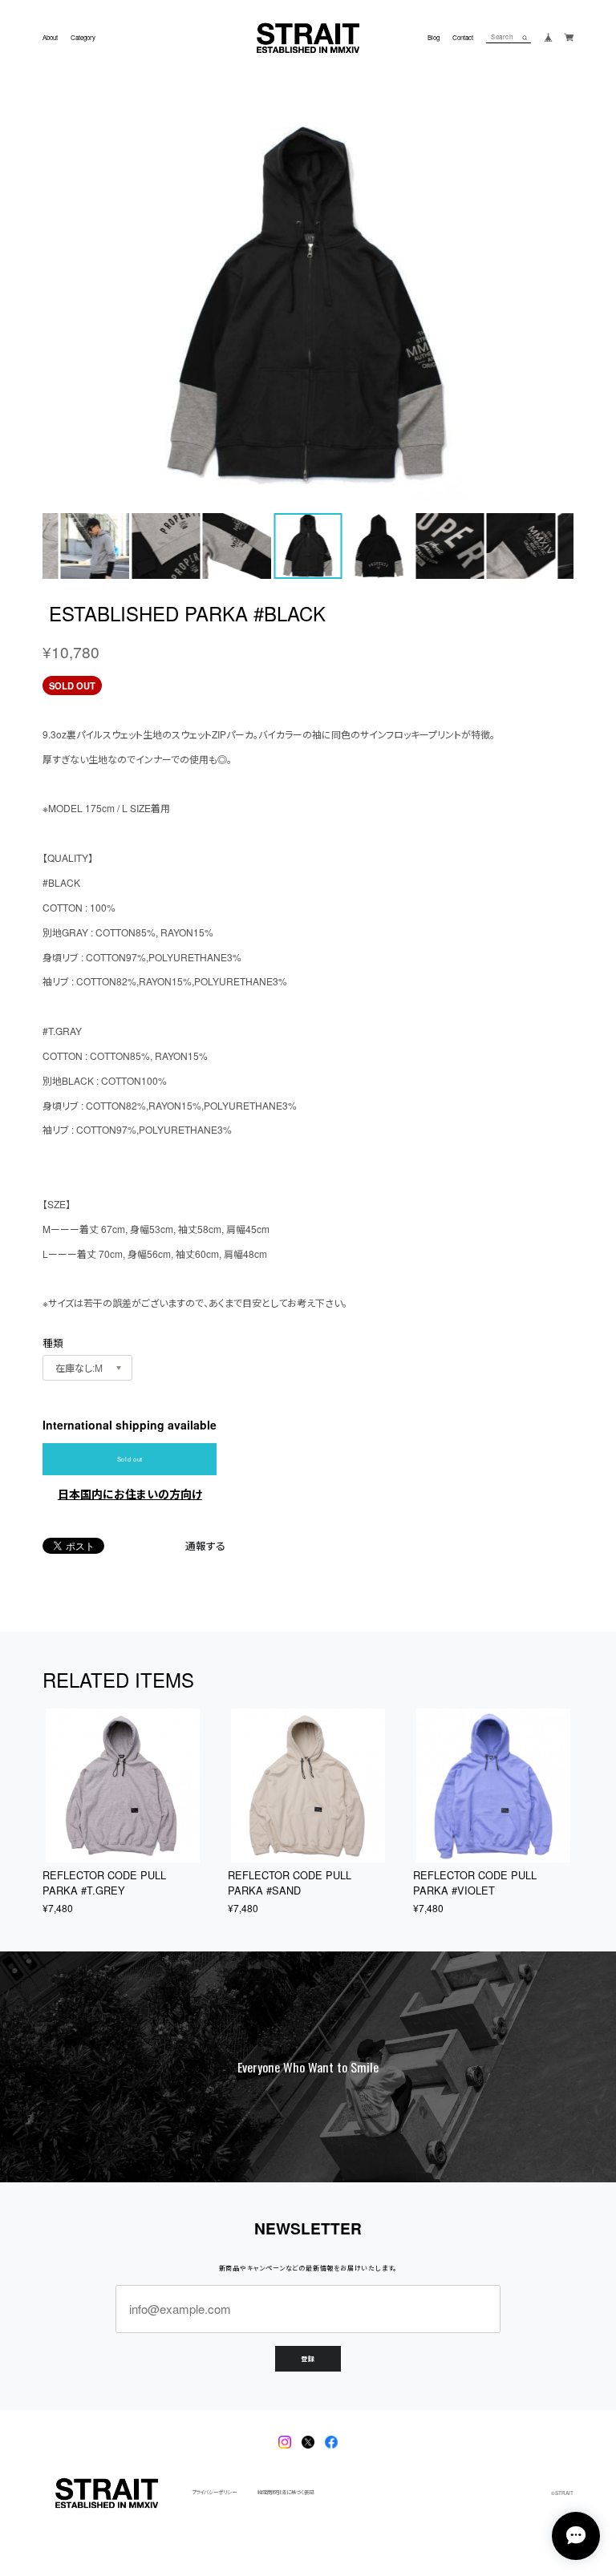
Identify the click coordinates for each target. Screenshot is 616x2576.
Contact (463, 38)
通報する (205, 1546)
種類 (53, 1343)
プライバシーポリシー (214, 2493)
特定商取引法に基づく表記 (286, 2493)
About (50, 38)
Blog (434, 38)
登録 (308, 2358)
